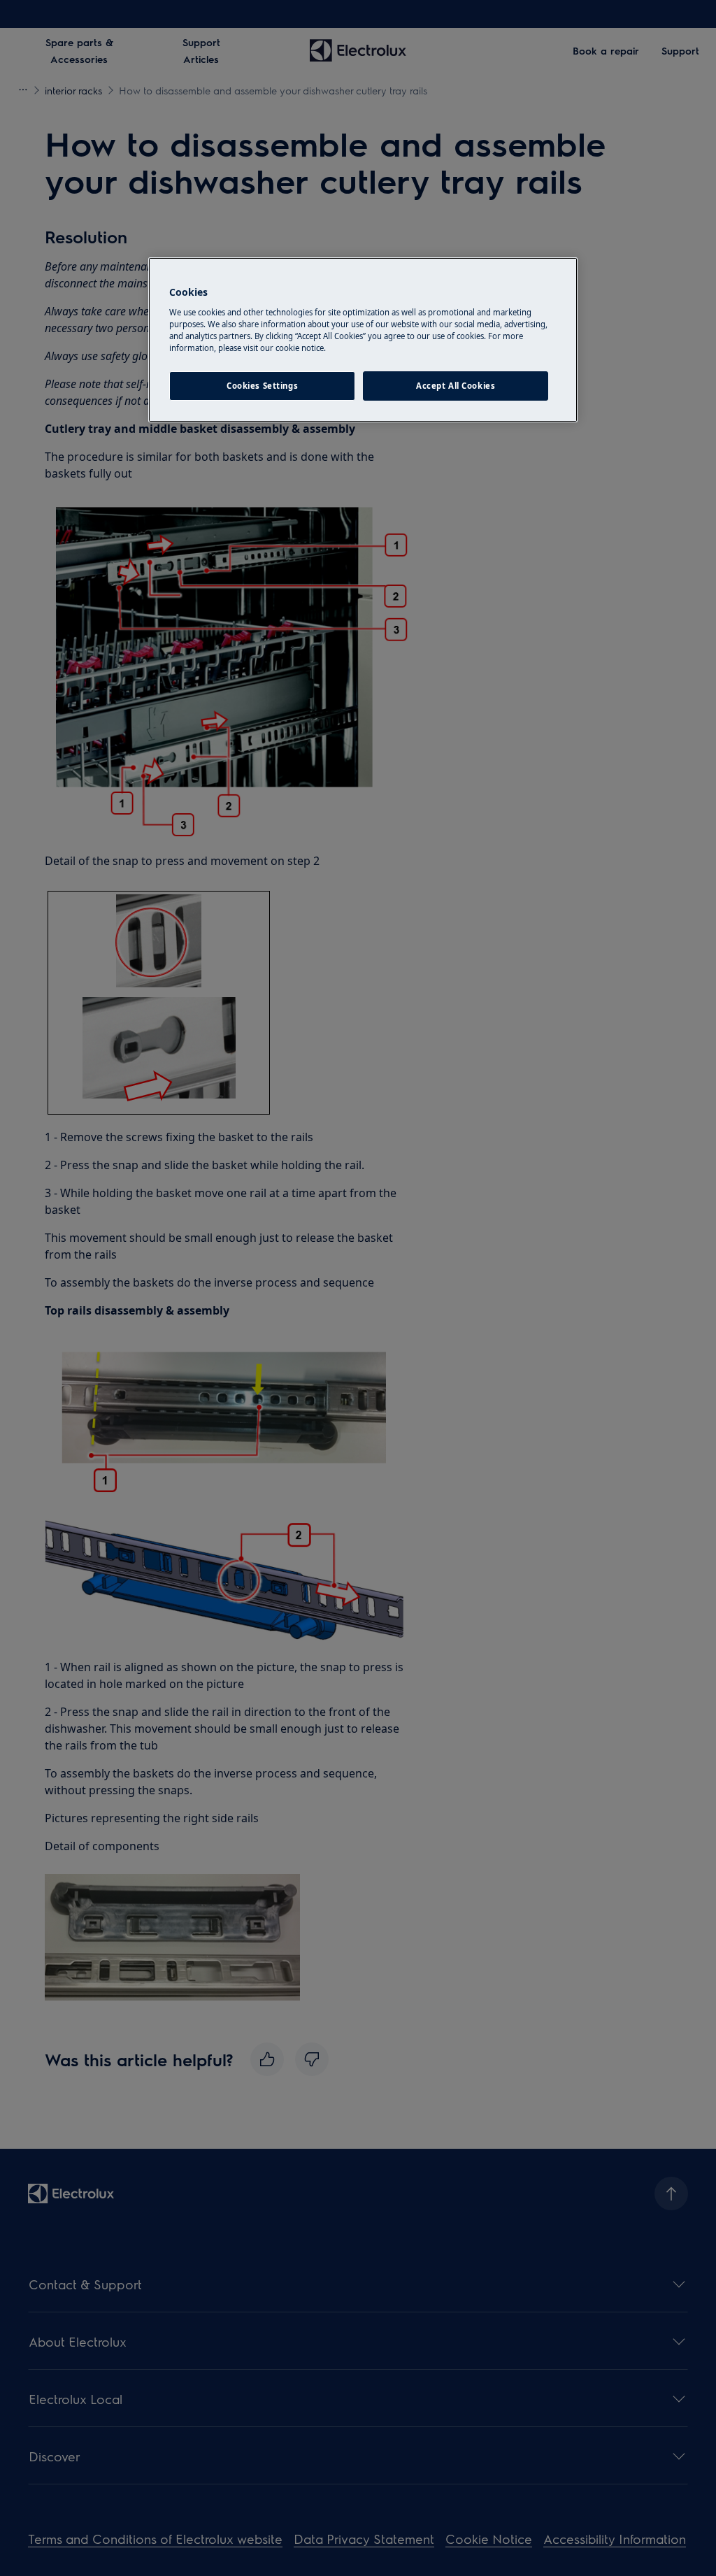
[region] (363, 340)
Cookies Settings (262, 386)
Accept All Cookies (456, 386)
